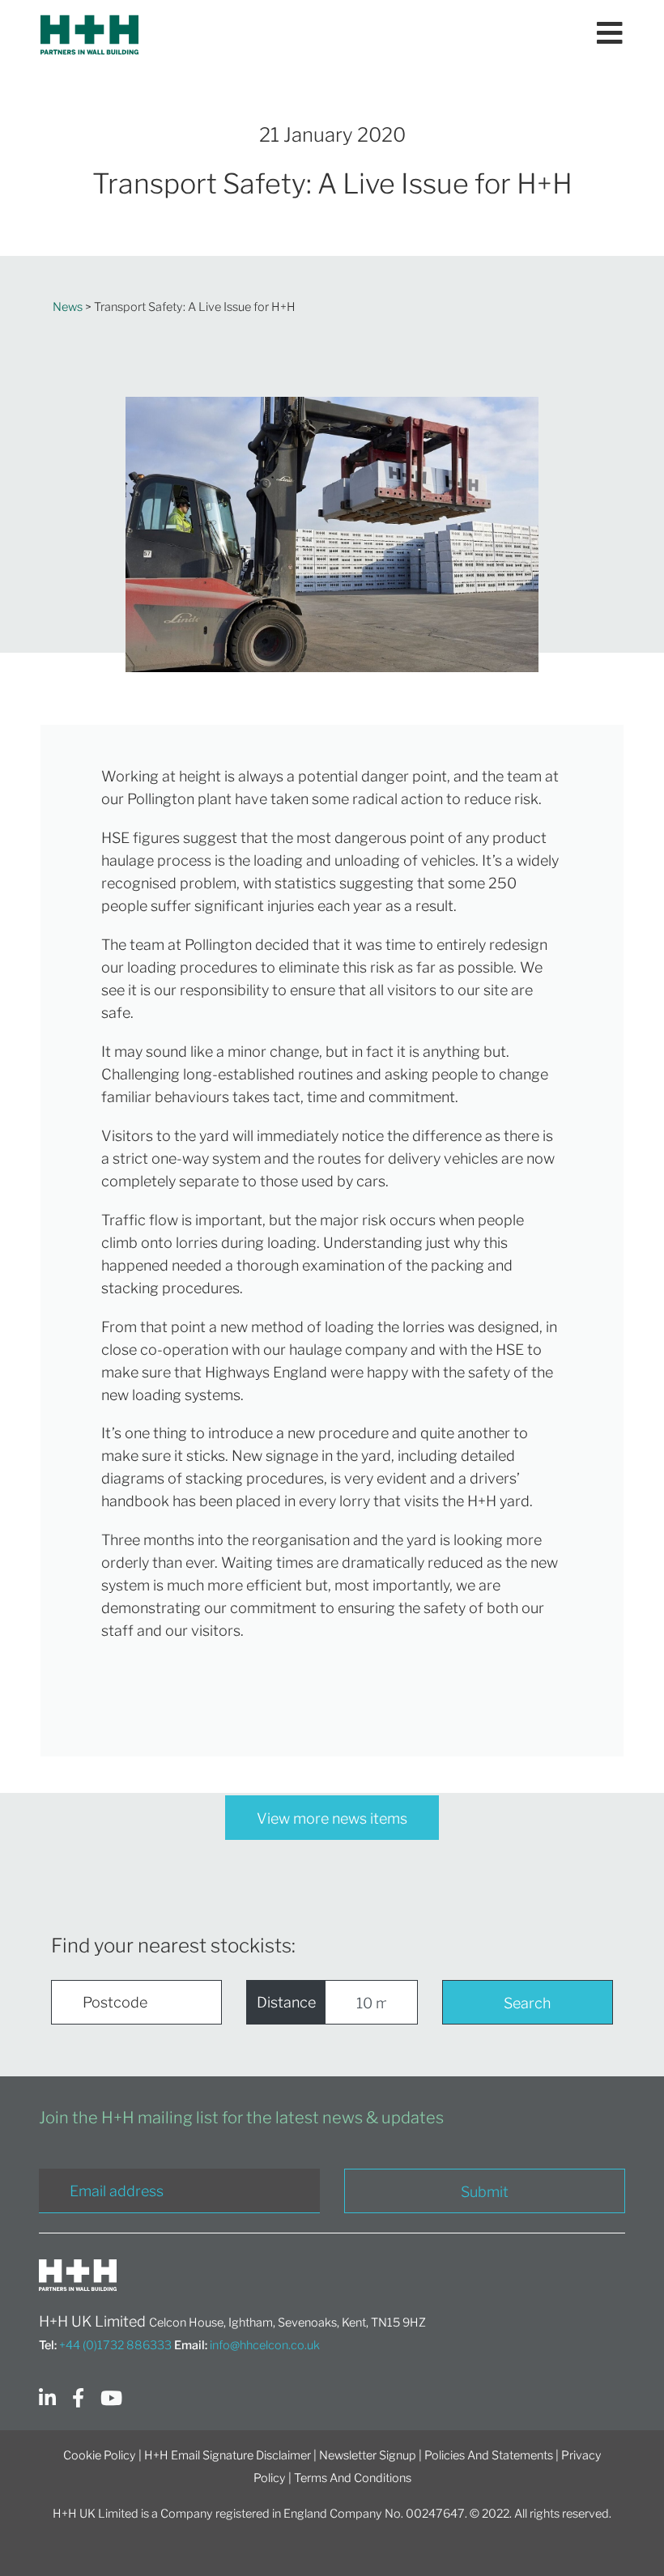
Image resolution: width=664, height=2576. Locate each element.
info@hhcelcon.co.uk (265, 2345)
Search (527, 2003)
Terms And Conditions (353, 2478)
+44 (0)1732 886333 (115, 2345)
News (68, 307)
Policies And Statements (489, 2455)
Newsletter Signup (368, 2455)
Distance (286, 2002)
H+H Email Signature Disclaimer (228, 2455)
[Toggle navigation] (610, 35)
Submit (485, 2192)
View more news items (332, 1818)
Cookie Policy (100, 2455)
